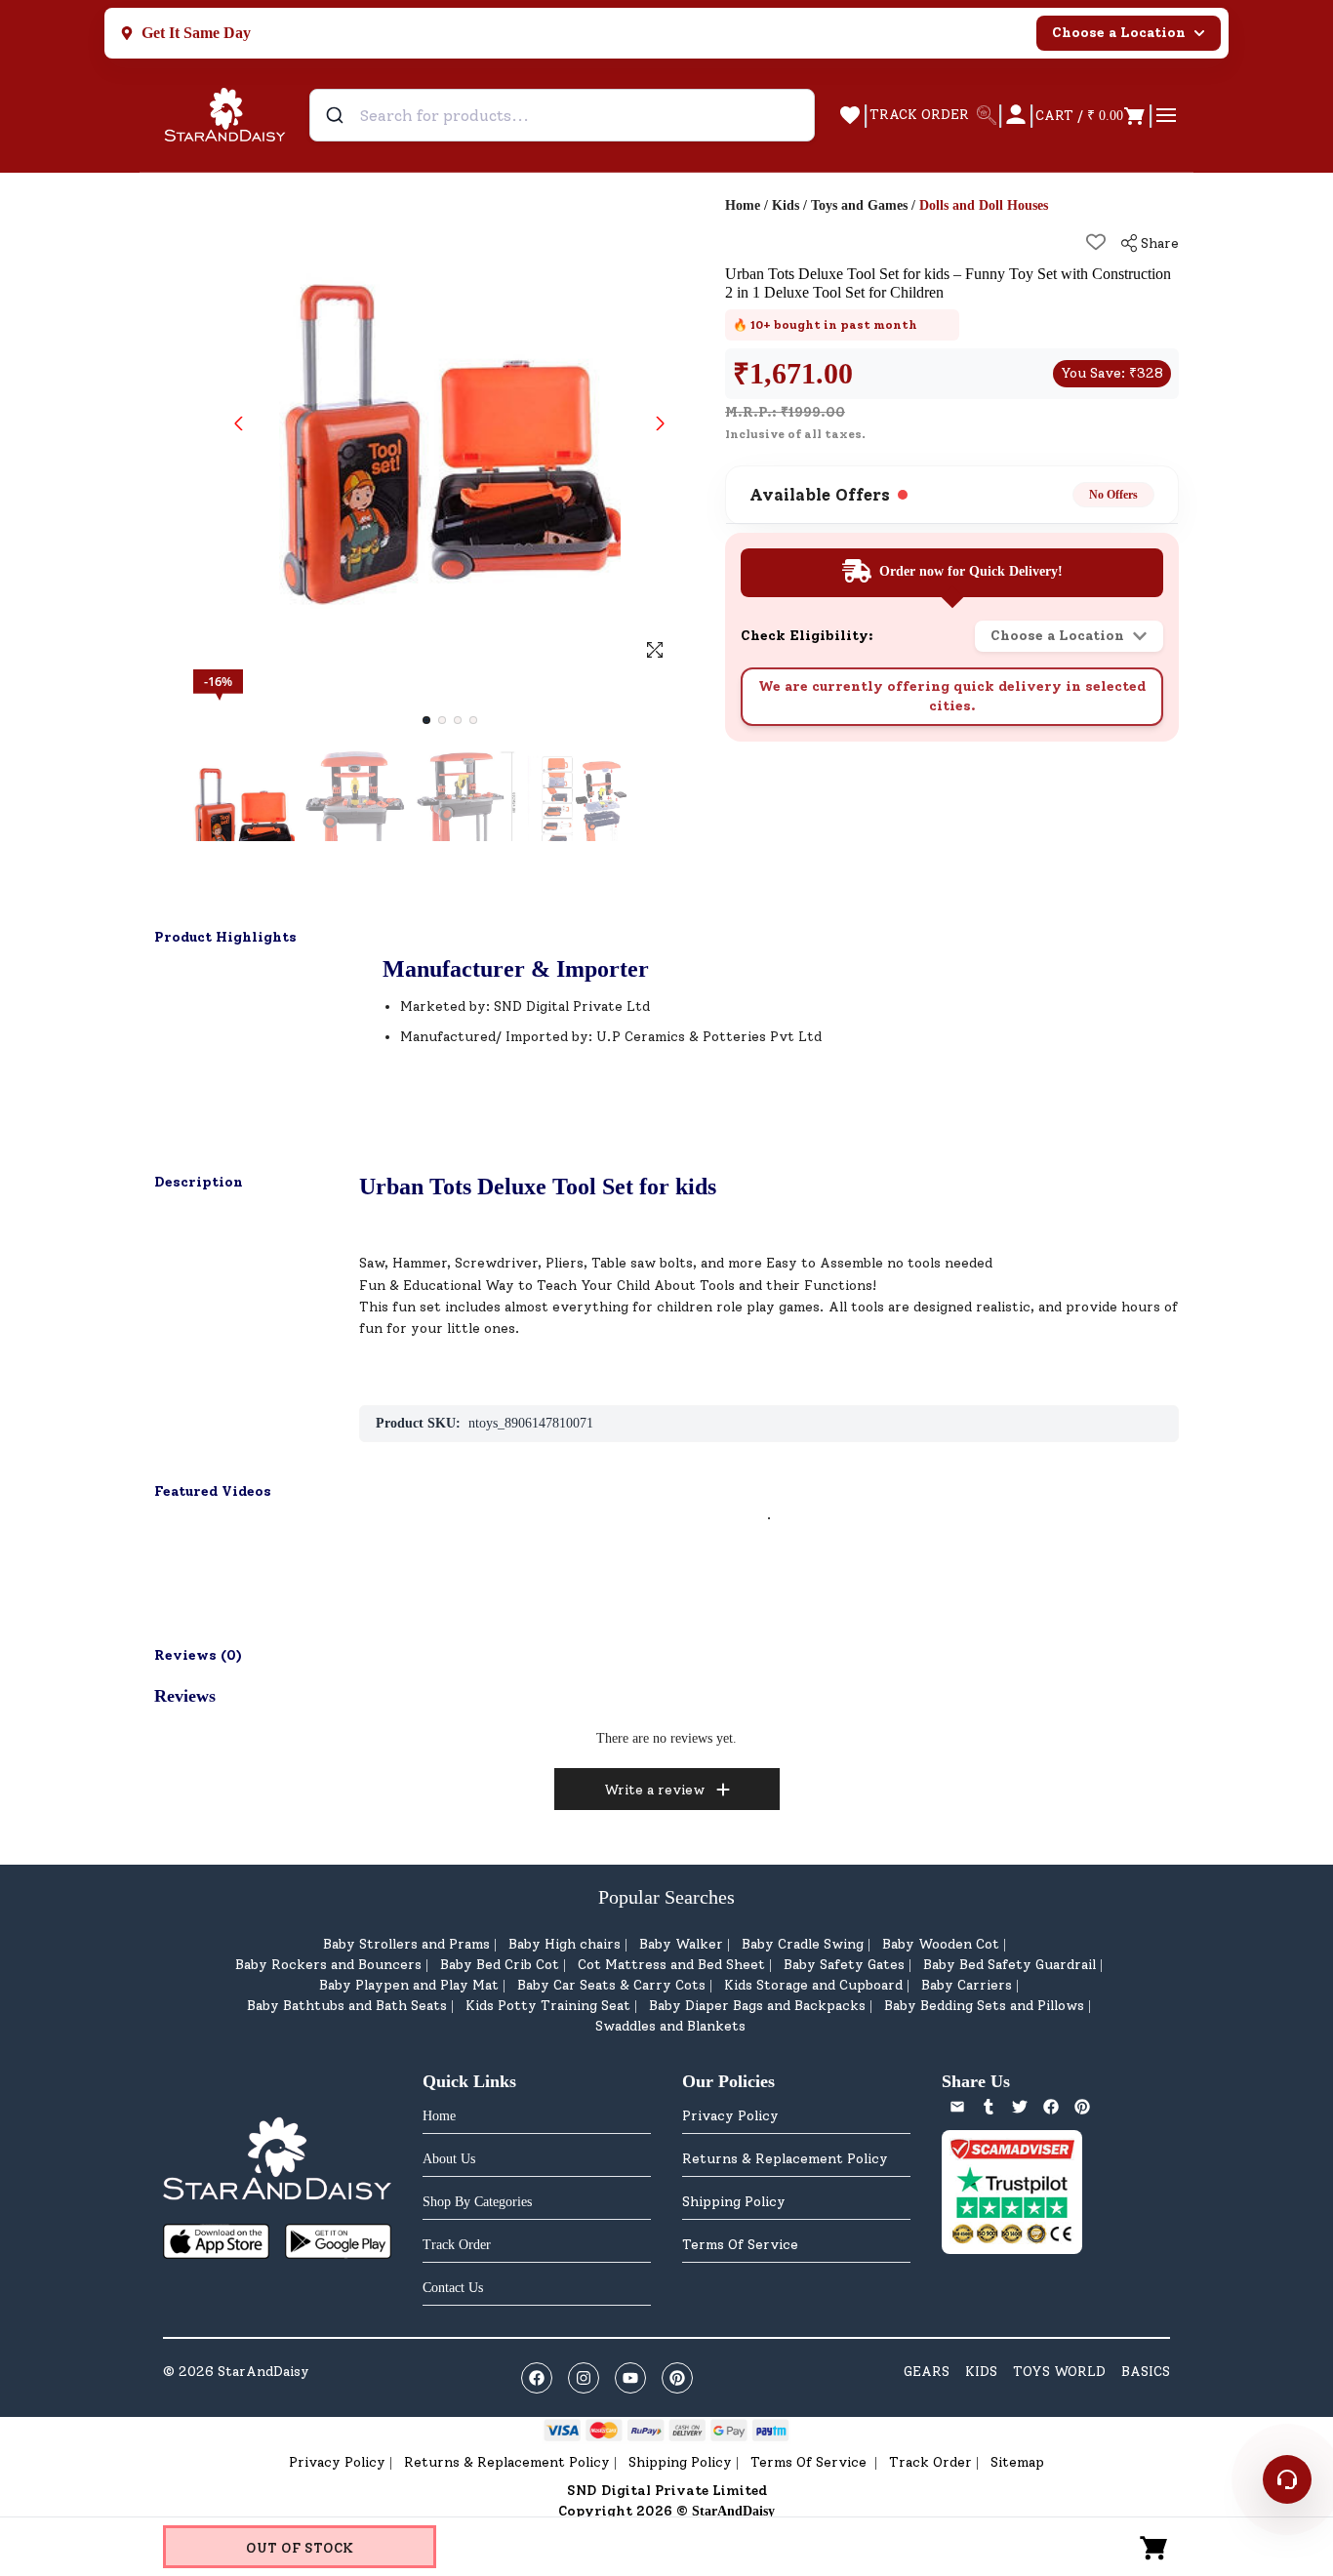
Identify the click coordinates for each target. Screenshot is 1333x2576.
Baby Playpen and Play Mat (409, 1985)
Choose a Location (1119, 33)
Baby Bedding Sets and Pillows (984, 2006)
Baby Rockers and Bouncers (328, 1965)
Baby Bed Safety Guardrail (1010, 1965)
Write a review (654, 1790)
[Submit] (337, 115)
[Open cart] (1154, 2547)
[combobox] (562, 115)
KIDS (981, 2372)
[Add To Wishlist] (1096, 242)
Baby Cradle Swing (803, 1944)
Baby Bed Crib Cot (500, 1965)
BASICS (1146, 2372)
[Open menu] (1166, 115)
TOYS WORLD (1059, 2372)
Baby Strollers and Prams (406, 1944)
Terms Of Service (740, 2245)
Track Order (930, 2462)
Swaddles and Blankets (670, 2026)
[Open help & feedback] (1287, 2479)
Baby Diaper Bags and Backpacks (757, 2006)
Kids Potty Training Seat (548, 2006)
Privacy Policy (730, 2116)
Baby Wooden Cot (941, 1944)
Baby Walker (681, 1944)
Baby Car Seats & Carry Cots (611, 1985)
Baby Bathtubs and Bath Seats (347, 2006)
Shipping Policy (734, 2202)
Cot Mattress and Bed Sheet (671, 1965)
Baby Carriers (967, 1985)
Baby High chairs (565, 1944)
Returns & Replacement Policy (785, 2159)
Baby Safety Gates (844, 1965)
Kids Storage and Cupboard (813, 1985)
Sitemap (1017, 2462)
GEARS (927, 2372)
